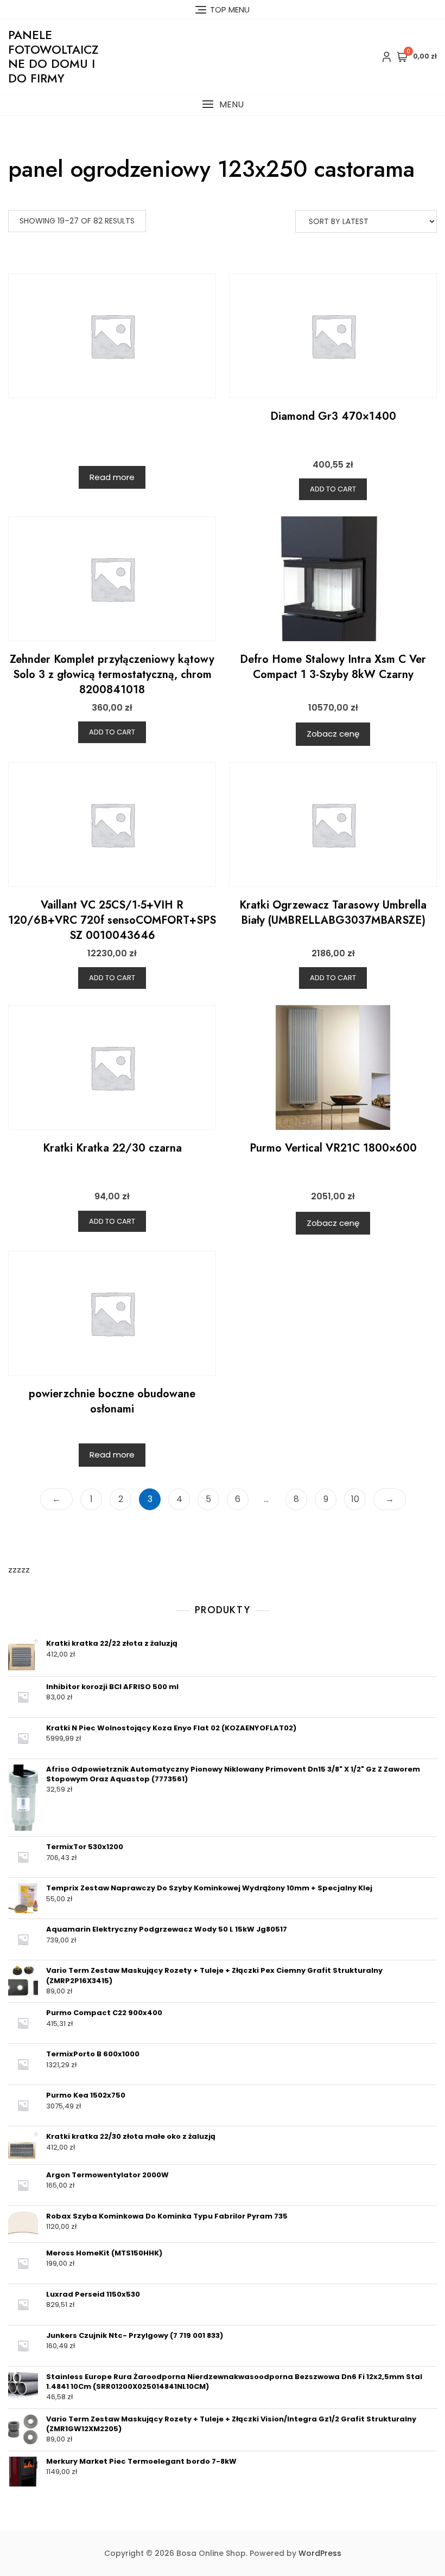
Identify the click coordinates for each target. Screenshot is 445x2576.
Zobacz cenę (333, 734)
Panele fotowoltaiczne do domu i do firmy (53, 56)
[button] (223, 104)
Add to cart (333, 489)
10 (355, 1499)
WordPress (320, 2553)
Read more (112, 477)
